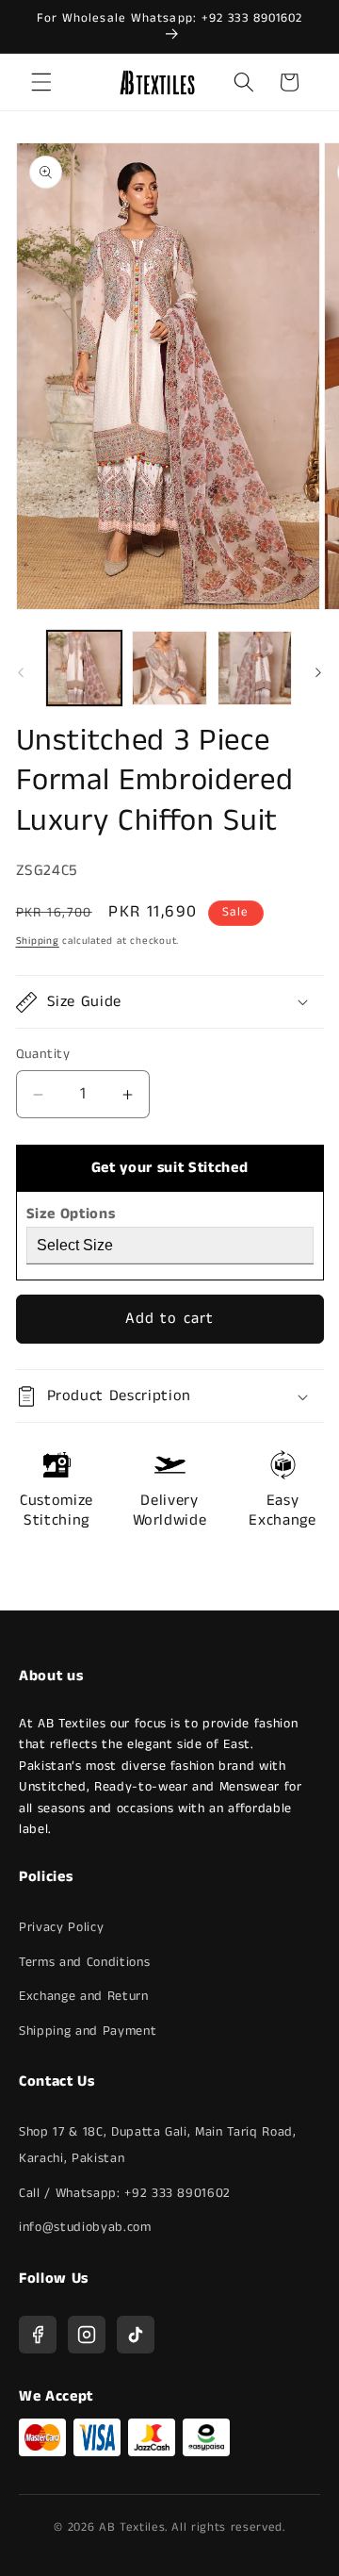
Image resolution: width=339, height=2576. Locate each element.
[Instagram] (87, 2335)
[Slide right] (318, 673)
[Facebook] (38, 2335)
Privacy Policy (61, 1927)
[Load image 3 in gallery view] (255, 669)
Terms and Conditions (84, 1962)
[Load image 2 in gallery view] (169, 669)
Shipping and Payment (88, 2031)
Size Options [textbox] (71, 1214)
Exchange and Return (84, 1996)
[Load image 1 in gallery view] (85, 669)
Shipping (38, 941)
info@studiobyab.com (85, 2227)
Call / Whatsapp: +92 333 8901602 (125, 2193)
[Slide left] (21, 673)
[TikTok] (136, 2335)
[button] (41, 82)
